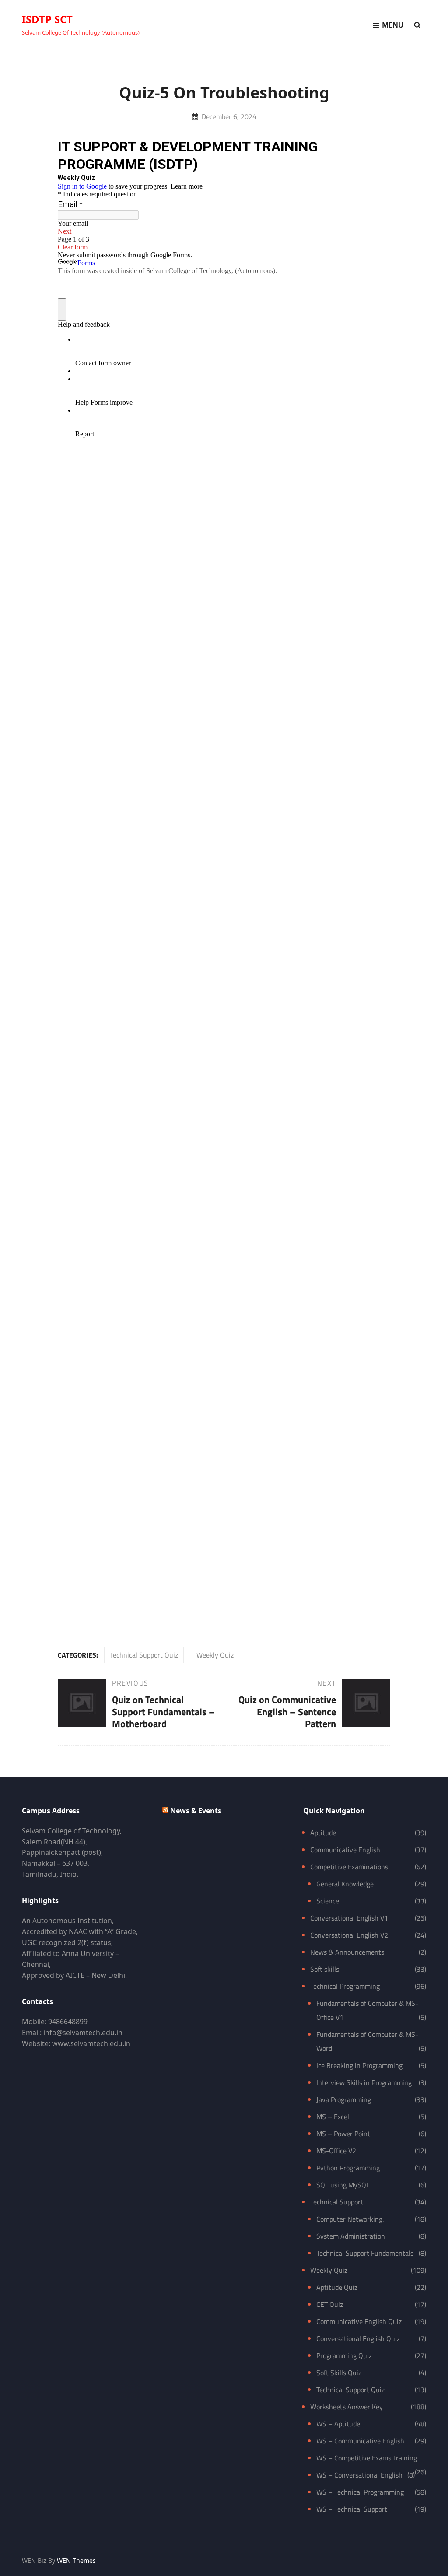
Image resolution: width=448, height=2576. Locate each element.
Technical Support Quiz (144, 1655)
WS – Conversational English (359, 2475)
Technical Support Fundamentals (365, 2253)
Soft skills (325, 1969)
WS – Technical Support (352, 2509)
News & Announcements (347, 1952)
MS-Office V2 (336, 2151)
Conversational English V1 (349, 1918)
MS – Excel (333, 2117)
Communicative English (345, 1850)
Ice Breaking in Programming (359, 2065)
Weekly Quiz (215, 1655)
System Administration (351, 2236)
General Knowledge (345, 1884)
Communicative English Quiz (359, 2321)
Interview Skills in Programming (364, 2082)
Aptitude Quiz (337, 2287)
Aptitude (323, 1833)
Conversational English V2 (349, 1935)
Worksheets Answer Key (346, 2407)
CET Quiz (330, 2304)
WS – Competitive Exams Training (367, 2458)
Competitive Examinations (349, 1867)
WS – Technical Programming (360, 2492)
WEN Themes (76, 2560)
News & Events (196, 1811)
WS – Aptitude (338, 2424)
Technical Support (337, 2202)
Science (328, 1901)
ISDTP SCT (47, 19)
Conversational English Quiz (358, 2338)
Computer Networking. (350, 2219)
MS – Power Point (343, 2134)
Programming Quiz (344, 2355)
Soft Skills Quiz (339, 2373)
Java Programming (344, 2099)
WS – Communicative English (360, 2441)
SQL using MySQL (343, 2185)
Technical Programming (345, 1986)
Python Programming (348, 2168)
